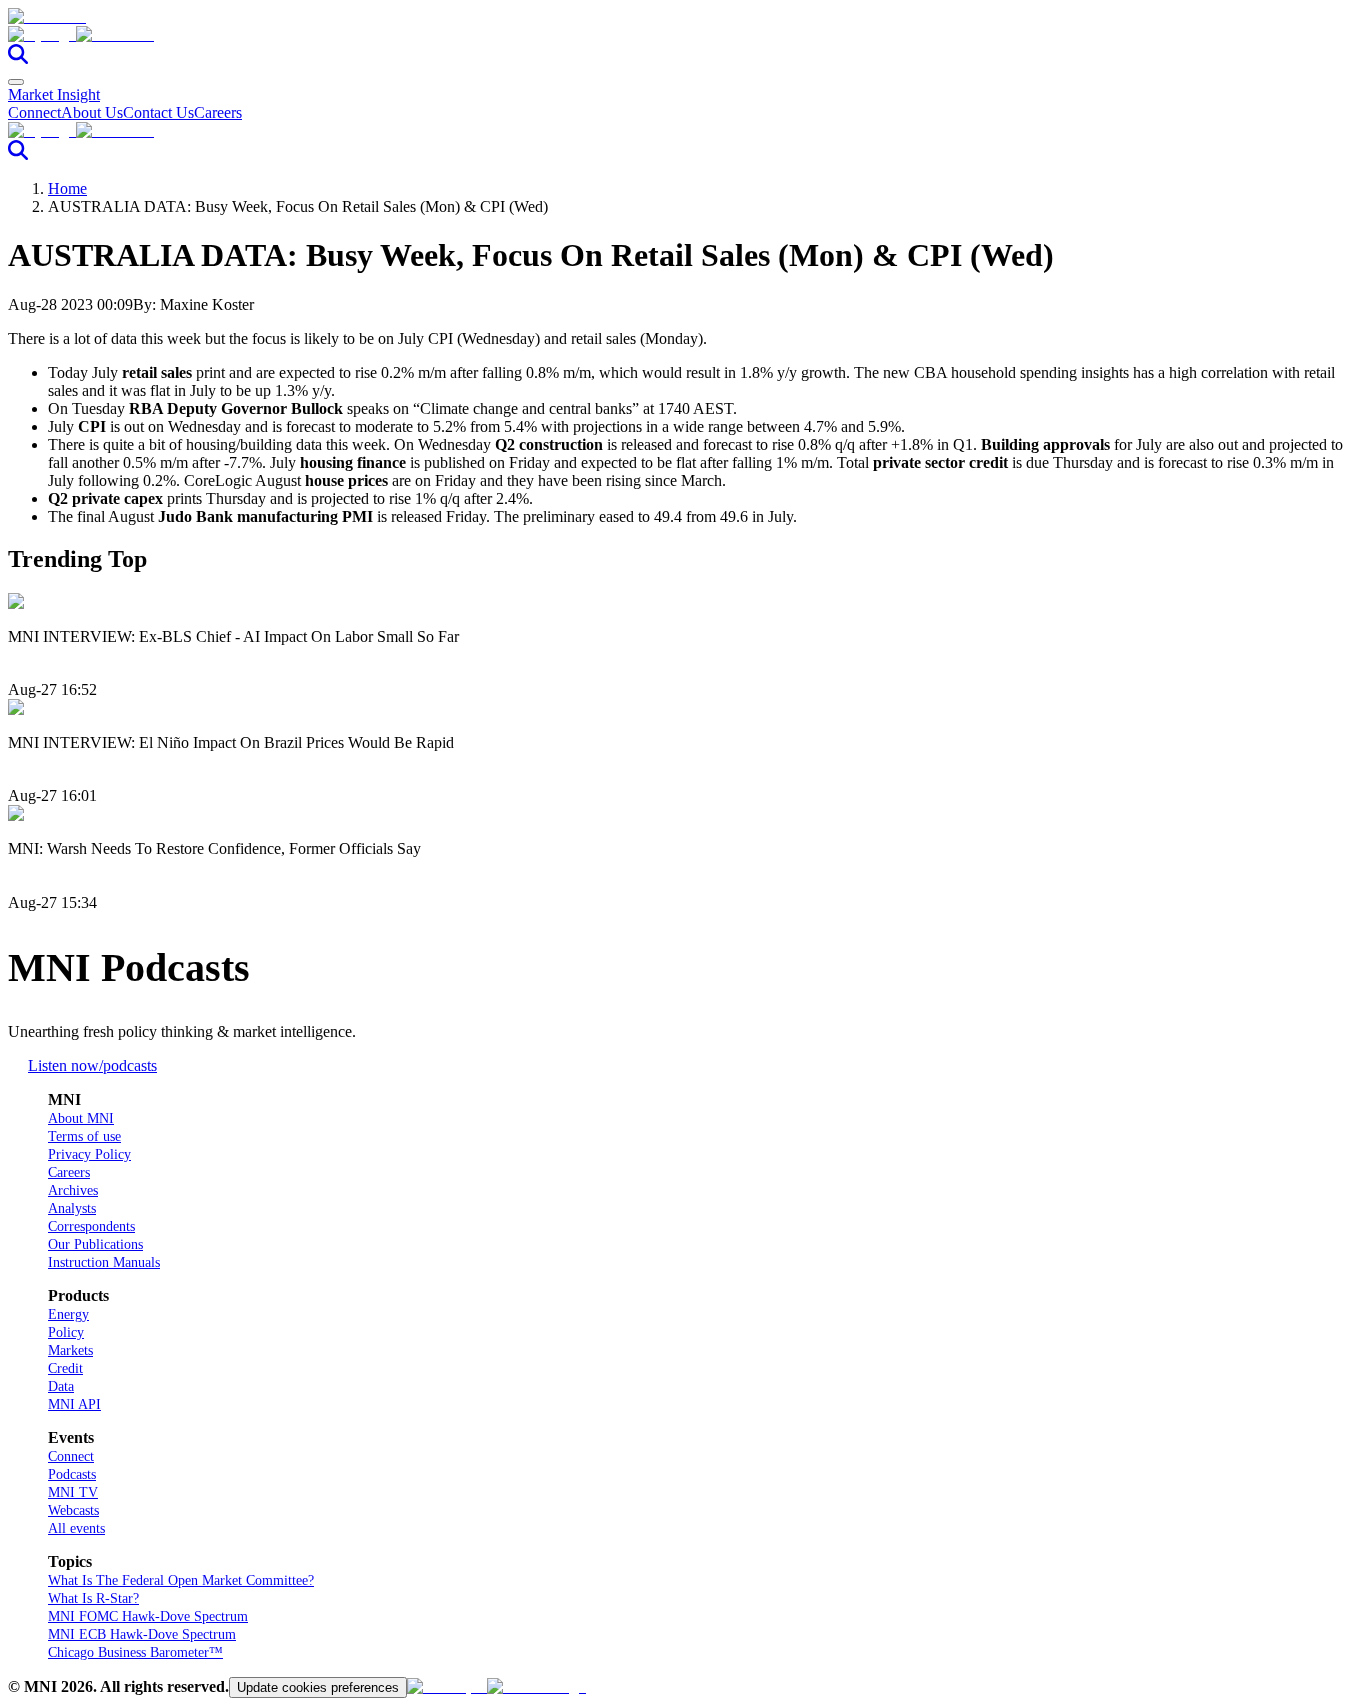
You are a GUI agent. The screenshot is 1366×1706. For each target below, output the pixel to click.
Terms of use (84, 1136)
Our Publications (95, 1244)
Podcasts (72, 1474)
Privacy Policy (89, 1154)
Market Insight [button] (54, 94)
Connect (34, 112)
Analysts (72, 1208)
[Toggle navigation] (16, 82)
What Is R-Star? (93, 1598)
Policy (66, 1332)
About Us (92, 112)
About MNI (81, 1118)
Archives (73, 1190)
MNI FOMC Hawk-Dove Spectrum (148, 1616)
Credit (65, 1368)
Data (61, 1386)
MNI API (74, 1404)
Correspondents (91, 1226)
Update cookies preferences (318, 1687)
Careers (218, 112)
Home (67, 188)
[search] (18, 58)
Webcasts (73, 1510)
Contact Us (158, 112)
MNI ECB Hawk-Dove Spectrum (142, 1634)
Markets (70, 1350)
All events (76, 1528)
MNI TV (73, 1492)
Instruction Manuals (104, 1262)
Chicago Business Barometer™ (135, 1652)
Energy (68, 1314)
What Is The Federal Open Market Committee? (181, 1580)
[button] (683, 35)
